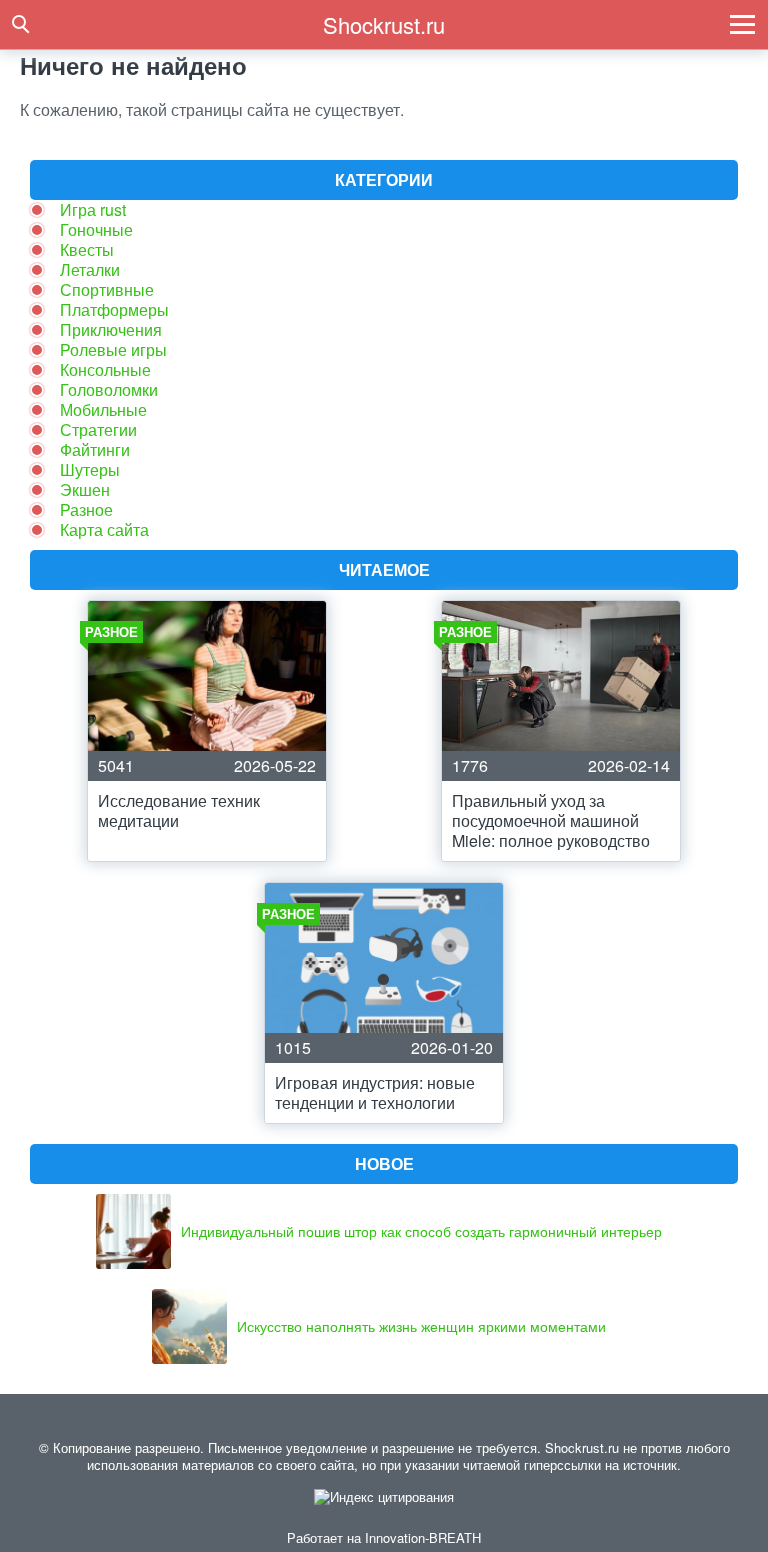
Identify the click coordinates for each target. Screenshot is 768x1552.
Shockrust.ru (384, 24)
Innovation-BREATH (423, 1537)
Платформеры (114, 309)
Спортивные (107, 289)
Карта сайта (104, 529)
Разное (86, 509)
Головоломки (109, 389)
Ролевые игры (113, 349)
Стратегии (98, 429)
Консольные (105, 369)
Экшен (85, 489)
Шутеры (90, 469)
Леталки (90, 269)
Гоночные (96, 229)
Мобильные (103, 409)
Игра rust (93, 209)
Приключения (111, 329)
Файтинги (95, 449)
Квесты (87, 249)
